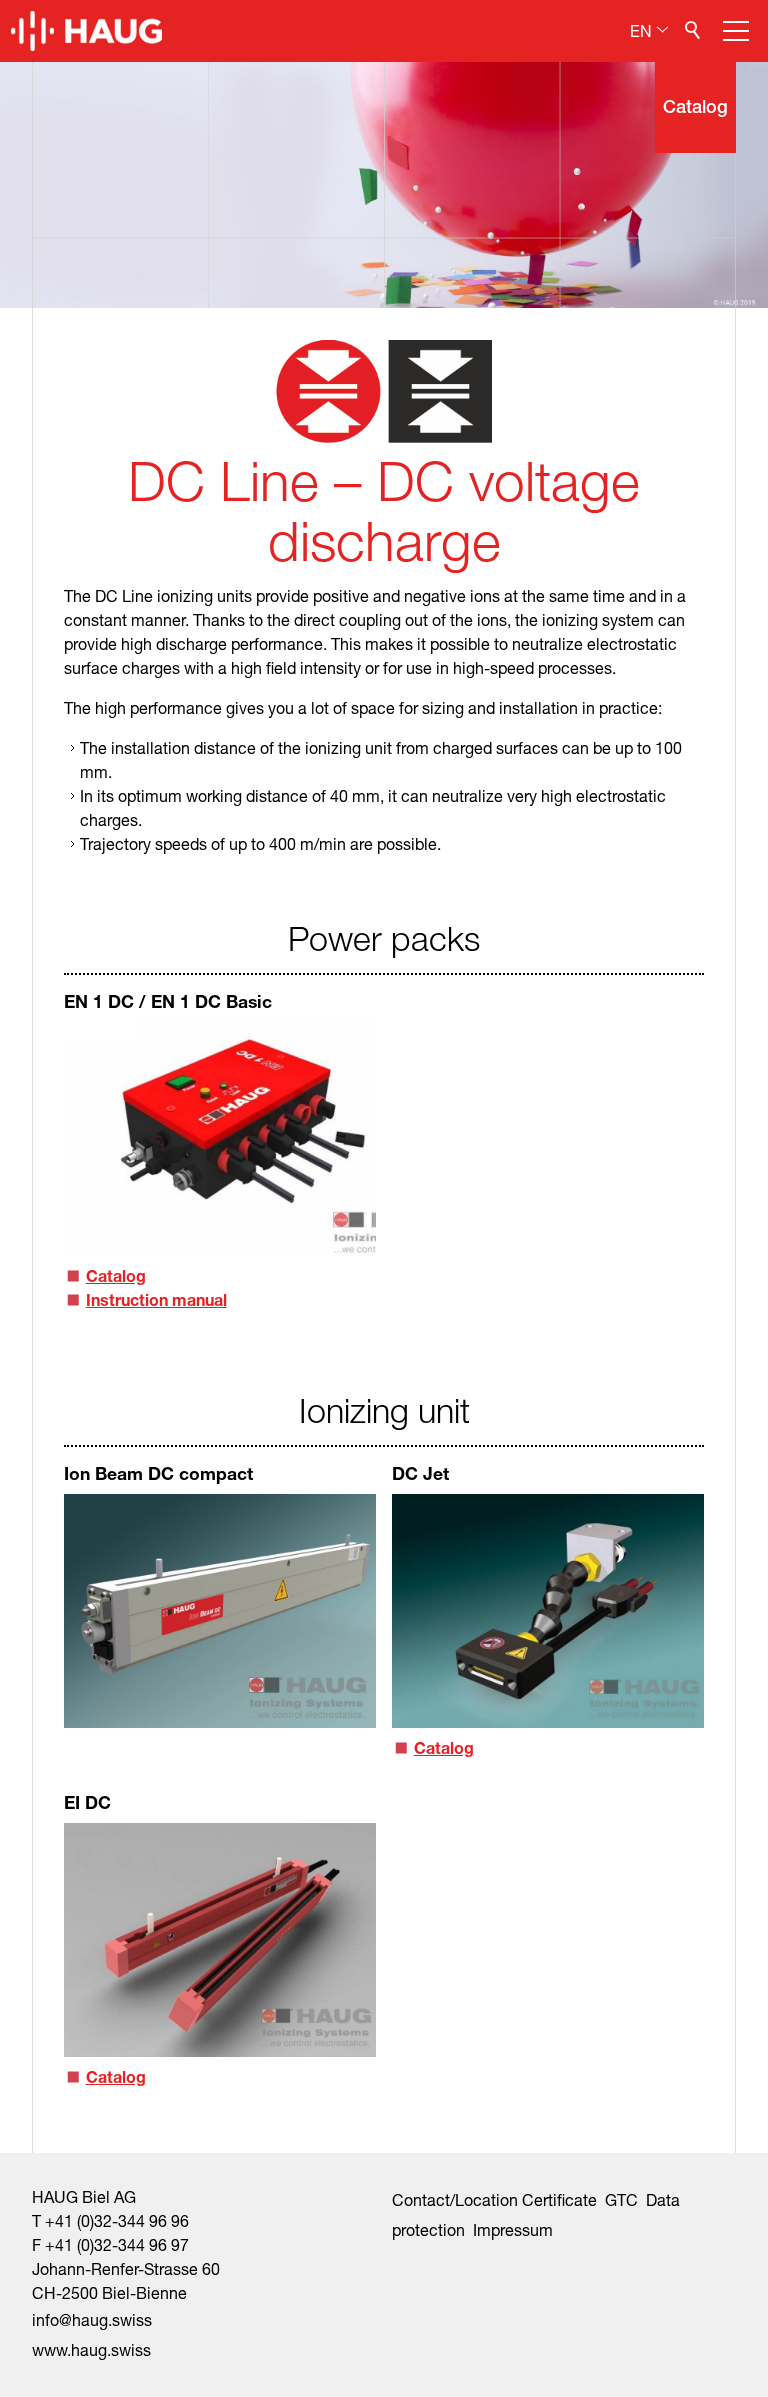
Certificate (559, 2199)
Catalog (116, 1275)
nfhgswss (94, 2319)
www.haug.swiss (91, 2349)
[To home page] (86, 31)
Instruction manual (156, 1299)
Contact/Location (455, 2199)
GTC (621, 2199)
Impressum (513, 2229)
